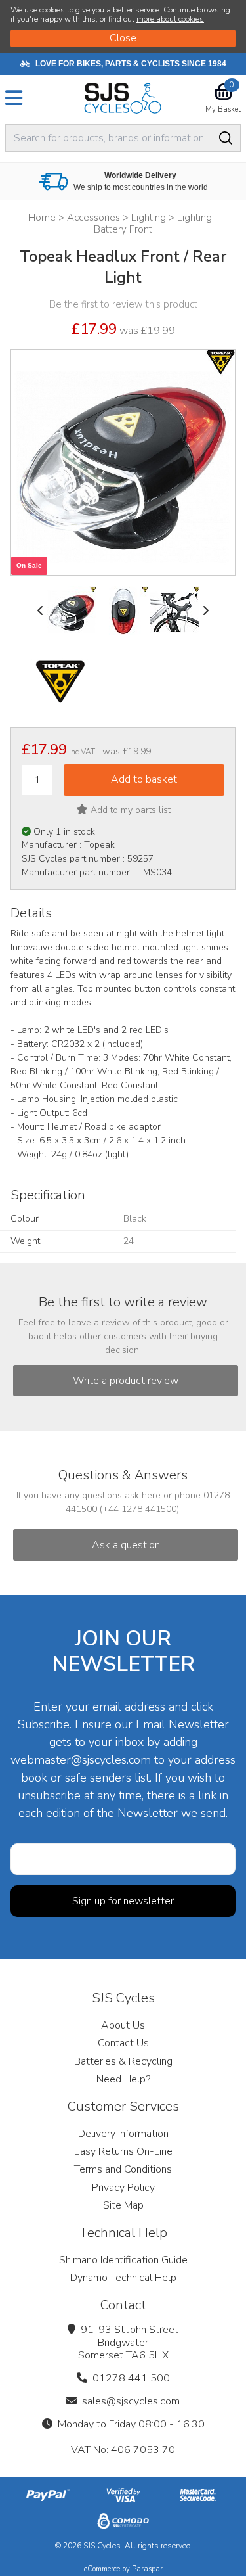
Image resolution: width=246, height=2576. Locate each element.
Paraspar (147, 2569)
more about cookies (170, 19)
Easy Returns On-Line (123, 2151)
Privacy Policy (123, 2188)
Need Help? (123, 2079)
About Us (123, 2025)
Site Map (123, 2205)
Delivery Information (123, 2134)
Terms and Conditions (123, 2169)
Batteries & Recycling (123, 2061)
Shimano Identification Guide (123, 2260)
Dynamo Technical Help (123, 2278)
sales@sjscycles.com (131, 2401)
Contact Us (123, 2043)
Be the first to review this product (123, 304)
